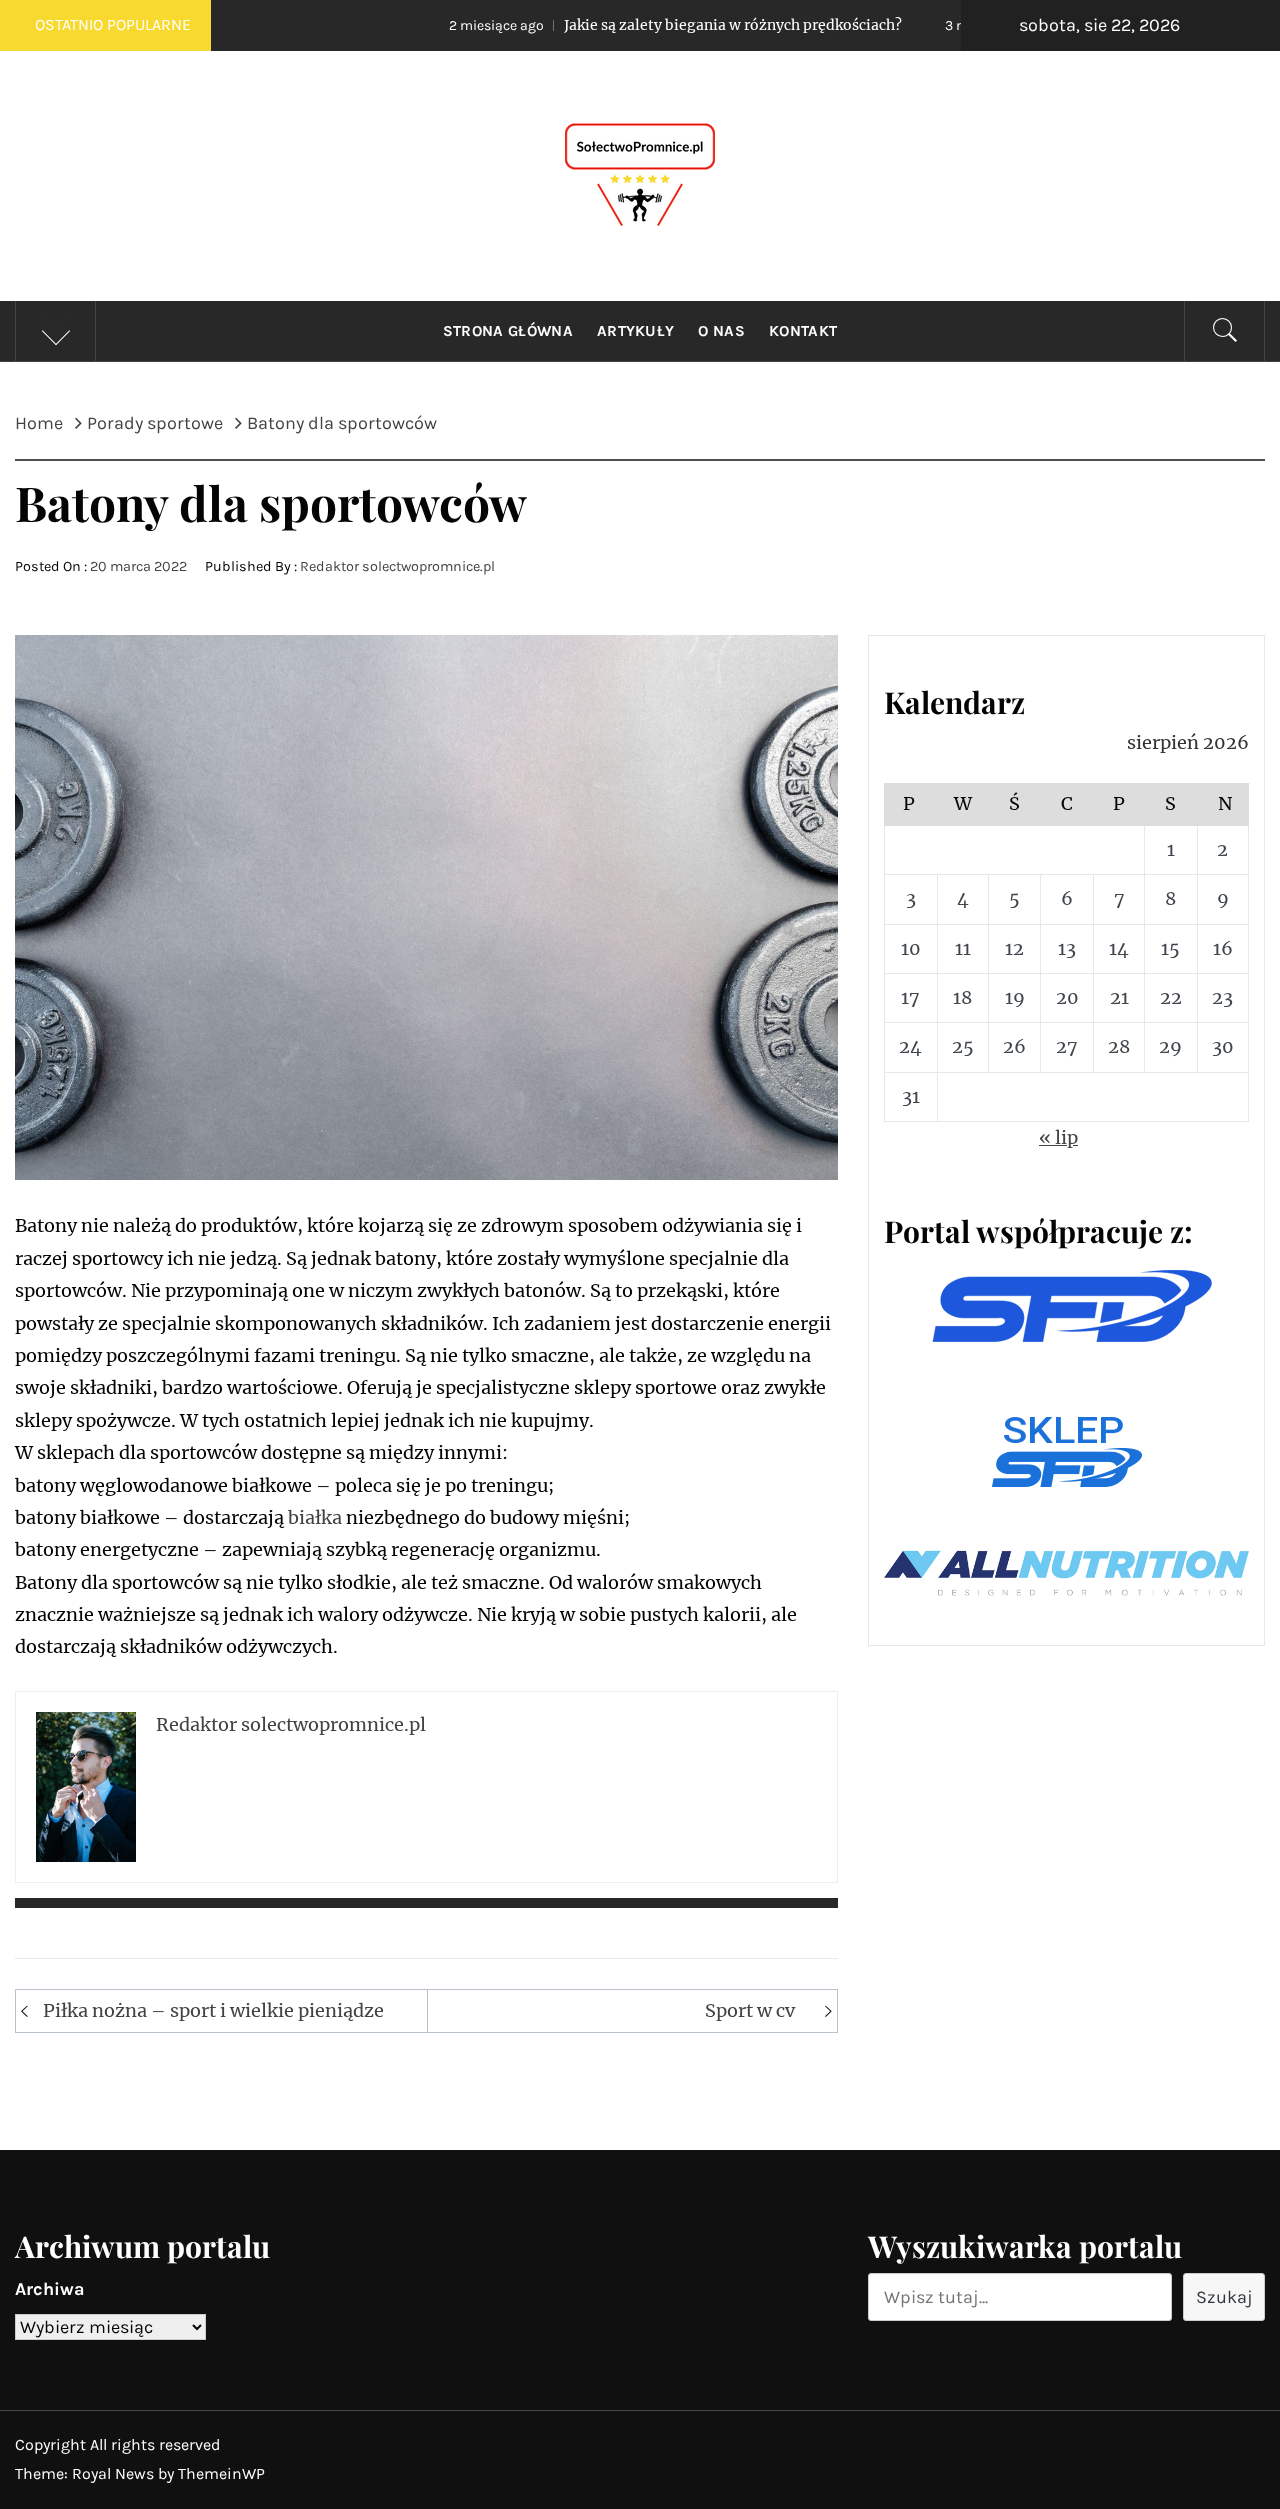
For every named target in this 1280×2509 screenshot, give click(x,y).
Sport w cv (750, 2010)
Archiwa (50, 2289)
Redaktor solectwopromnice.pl (397, 566)
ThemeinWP (221, 2473)
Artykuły (636, 331)
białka (315, 1517)
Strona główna (508, 331)
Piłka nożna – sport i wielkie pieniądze (213, 2010)
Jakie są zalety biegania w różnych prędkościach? (598, 25)
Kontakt (803, 331)
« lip (1058, 1137)
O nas (721, 331)
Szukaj (1224, 2297)
